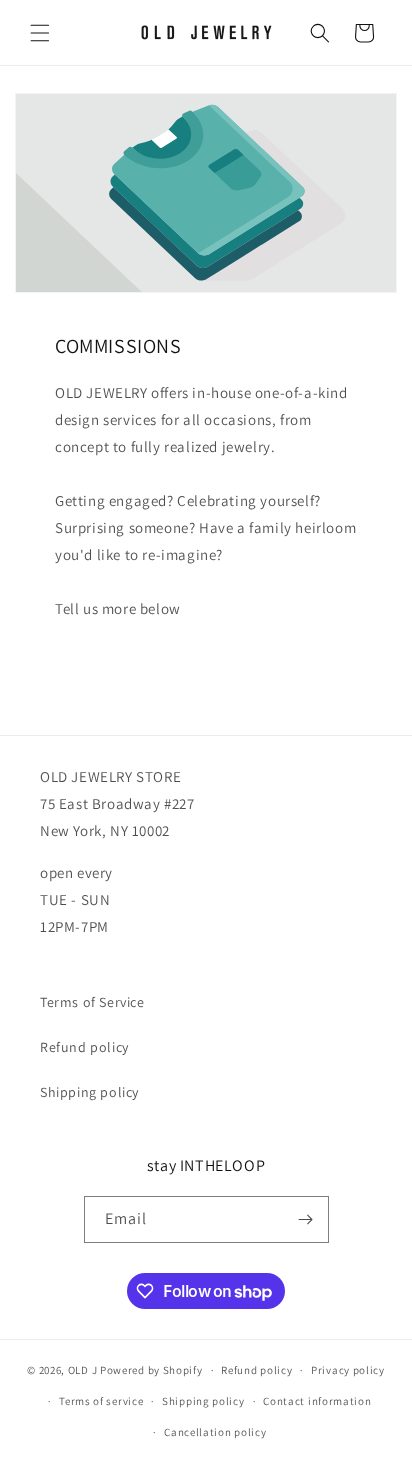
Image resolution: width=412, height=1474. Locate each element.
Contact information (317, 1401)
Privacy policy (348, 1370)
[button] (40, 33)
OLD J (83, 1370)
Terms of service (101, 1401)
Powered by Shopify (151, 1370)
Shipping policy (89, 1092)
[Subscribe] (306, 1219)
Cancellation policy (215, 1432)
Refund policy (84, 1047)
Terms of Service (92, 1002)
